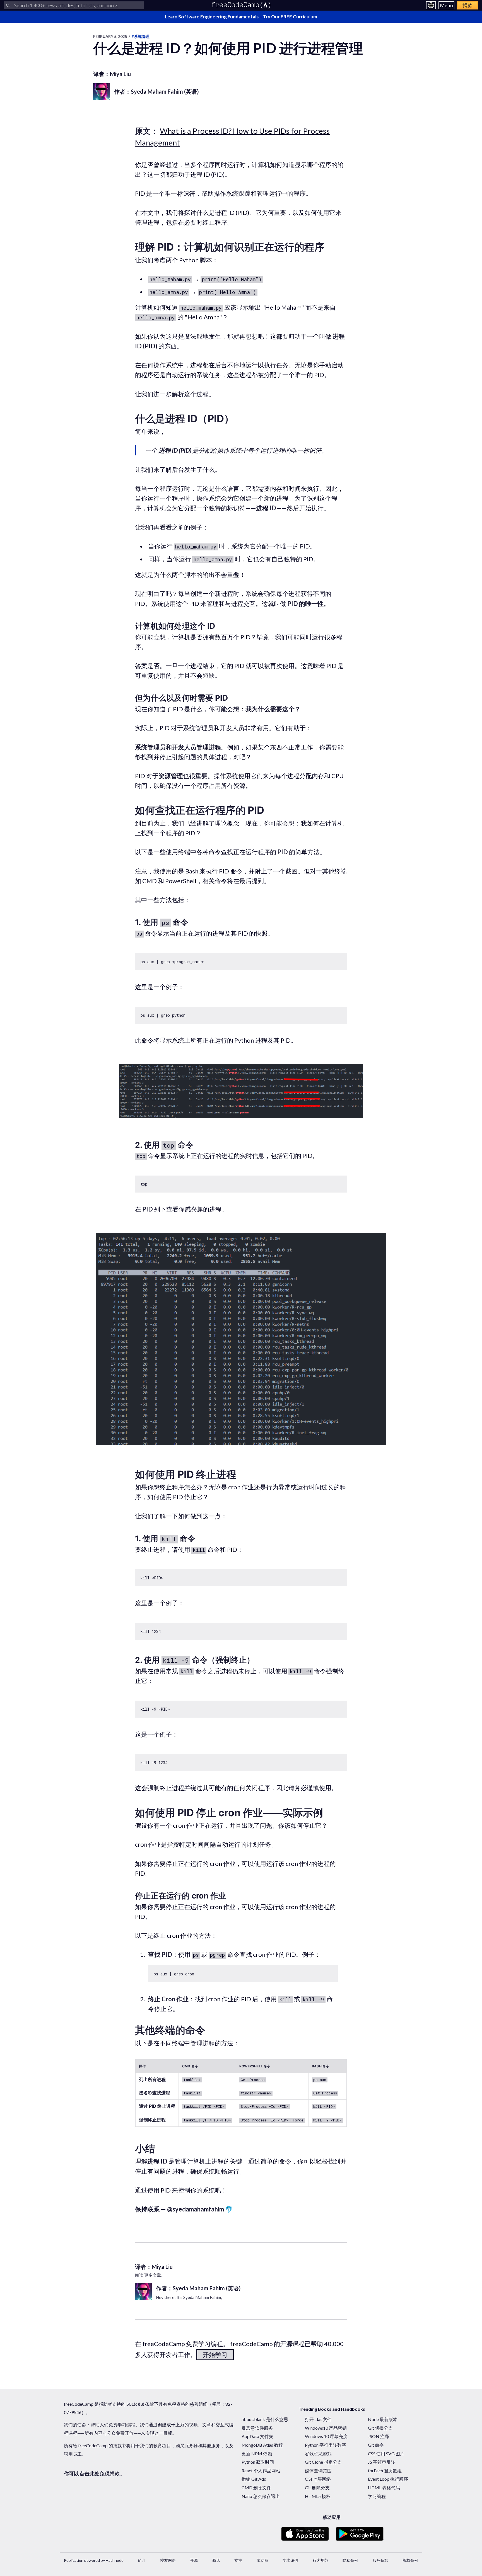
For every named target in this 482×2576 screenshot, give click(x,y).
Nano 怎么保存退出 (261, 2496)
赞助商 (262, 2560)
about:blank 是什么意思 (265, 2419)
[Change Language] (431, 5)
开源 (194, 2560)
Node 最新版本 (383, 2419)
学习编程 (377, 2496)
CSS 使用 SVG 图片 (386, 2454)
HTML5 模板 (318, 2496)
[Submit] (8, 5)
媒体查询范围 (318, 2471)
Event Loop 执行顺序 (388, 2479)
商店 (216, 2560)
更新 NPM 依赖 (257, 2454)
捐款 (467, 5)
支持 (238, 2560)
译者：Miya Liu (112, 74)
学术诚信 (290, 2560)
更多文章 (153, 2275)
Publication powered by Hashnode (94, 2560)
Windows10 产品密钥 (326, 2428)
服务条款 (380, 2560)
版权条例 (410, 2560)
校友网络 (168, 2560)
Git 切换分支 (380, 2428)
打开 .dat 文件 (318, 2419)
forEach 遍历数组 (385, 2471)
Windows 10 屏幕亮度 (326, 2436)
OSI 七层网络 (318, 2479)
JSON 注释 (379, 2436)
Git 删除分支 (317, 2488)
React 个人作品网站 (261, 2471)
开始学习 (215, 2355)
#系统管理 (141, 36)
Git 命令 (376, 2445)
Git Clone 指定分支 (323, 2462)
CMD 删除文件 (256, 2488)
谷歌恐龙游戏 (318, 2454)
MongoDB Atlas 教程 (262, 2445)
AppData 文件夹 (257, 2436)
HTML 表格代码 (384, 2488)
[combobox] (74, 5)
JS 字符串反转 (382, 2462)
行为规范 (320, 2560)
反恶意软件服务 (257, 2428)
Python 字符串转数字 (326, 2445)
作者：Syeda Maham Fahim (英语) (156, 91)
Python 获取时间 (258, 2462)
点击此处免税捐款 (100, 2473)
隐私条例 (350, 2560)
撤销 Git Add (254, 2479)
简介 (142, 2560)
